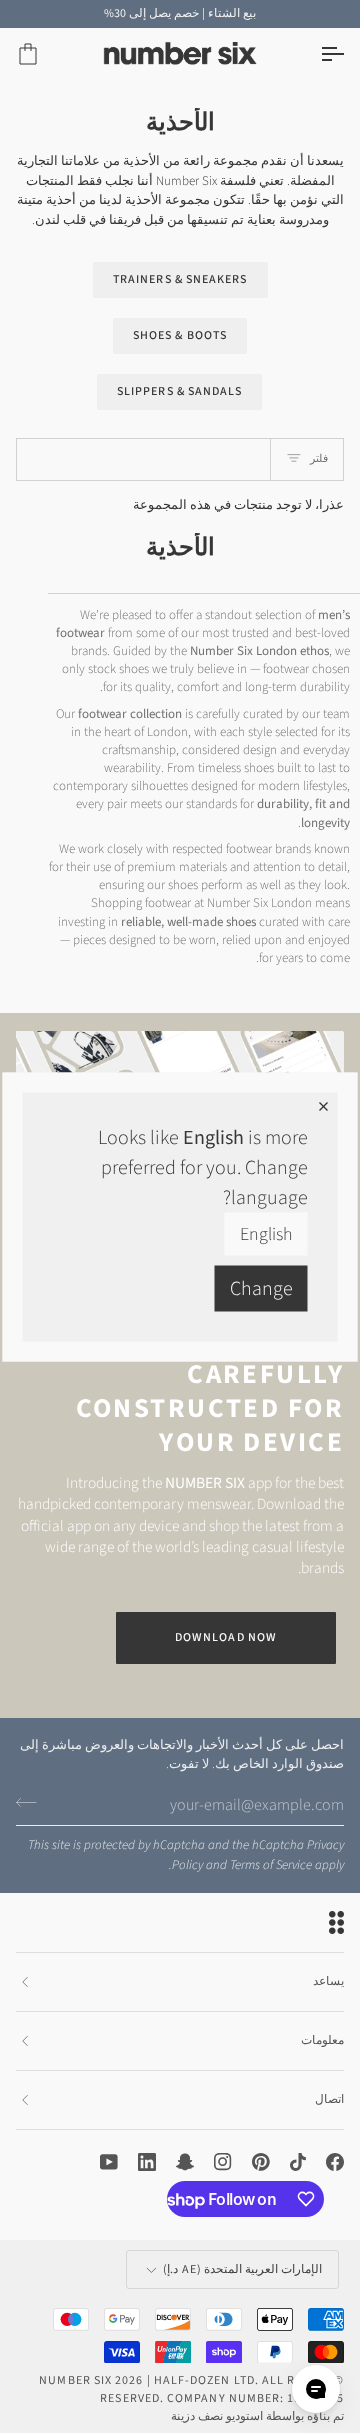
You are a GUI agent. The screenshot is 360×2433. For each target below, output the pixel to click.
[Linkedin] (147, 2162)
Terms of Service (271, 1865)
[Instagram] (223, 2162)
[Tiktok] (298, 2162)
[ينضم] (32, 1803)
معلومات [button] (322, 2040)
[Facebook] (335, 2162)
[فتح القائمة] (314, 54)
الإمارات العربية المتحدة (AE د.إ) (242, 2269)
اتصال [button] (329, 2099)
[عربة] (46, 54)
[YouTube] (109, 2162)
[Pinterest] (261, 2162)
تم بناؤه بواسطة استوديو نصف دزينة (257, 2416)
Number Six (75, 2380)
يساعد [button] (328, 1981)
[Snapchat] (185, 2162)
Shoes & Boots (180, 335)
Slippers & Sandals (179, 391)
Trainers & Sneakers (180, 279)
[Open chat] (316, 2389)
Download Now (226, 1637)
